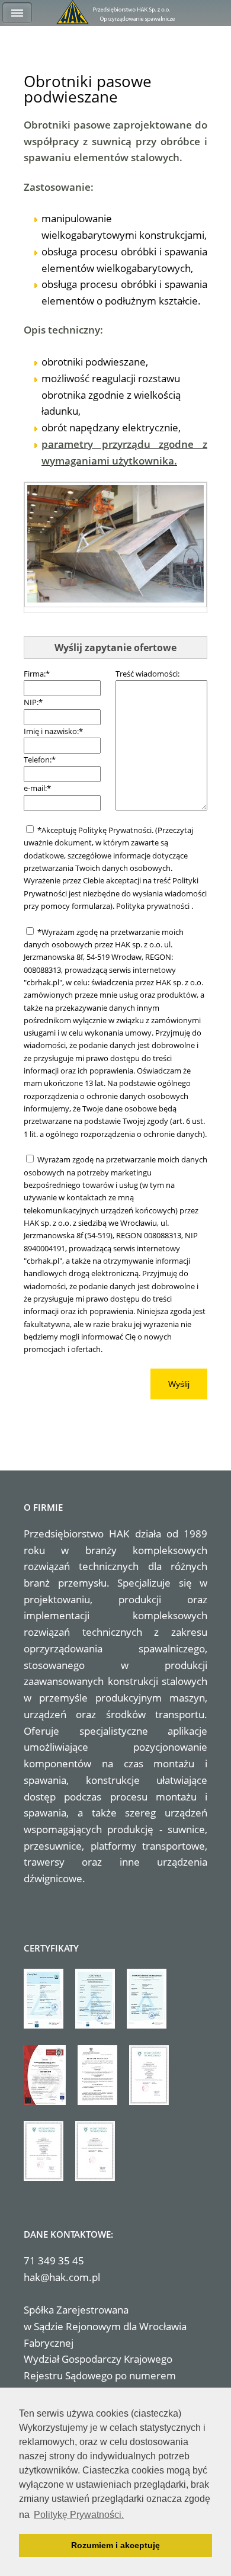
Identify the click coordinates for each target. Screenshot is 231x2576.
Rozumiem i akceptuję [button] (115, 2545)
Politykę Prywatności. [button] (79, 2515)
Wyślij (179, 1384)
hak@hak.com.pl (62, 2277)
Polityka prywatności (154, 906)
